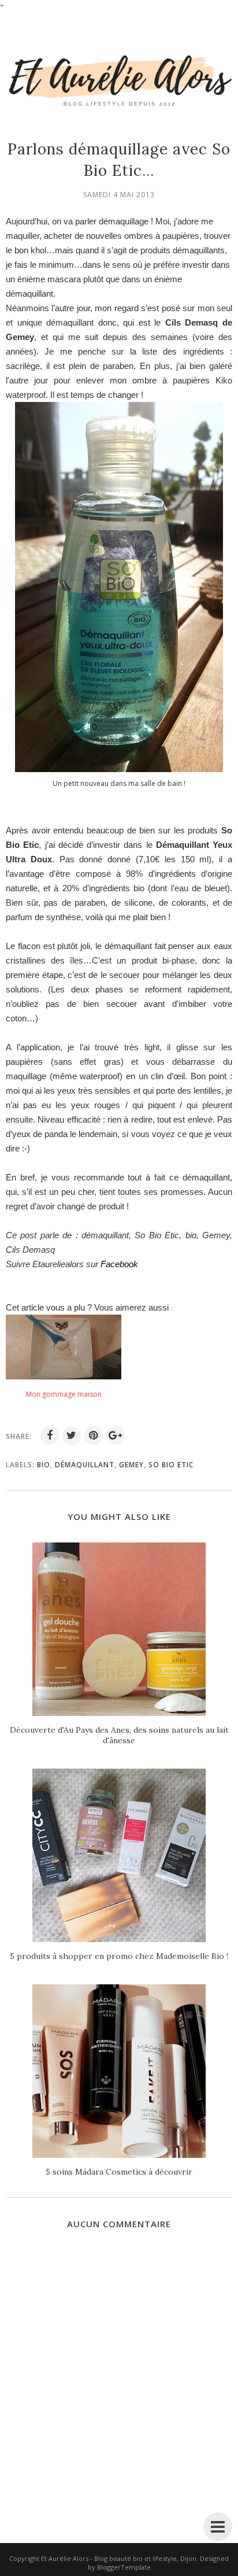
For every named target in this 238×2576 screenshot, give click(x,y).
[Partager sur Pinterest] (94, 1435)
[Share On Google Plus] (116, 1435)
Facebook (119, 1264)
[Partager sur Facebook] (50, 1435)
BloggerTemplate (124, 2567)
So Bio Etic (171, 1465)
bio (44, 1465)
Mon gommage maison (64, 1394)
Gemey (131, 1465)
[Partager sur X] (72, 1435)
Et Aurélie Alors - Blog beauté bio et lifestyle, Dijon (119, 2558)
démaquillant (85, 1465)
